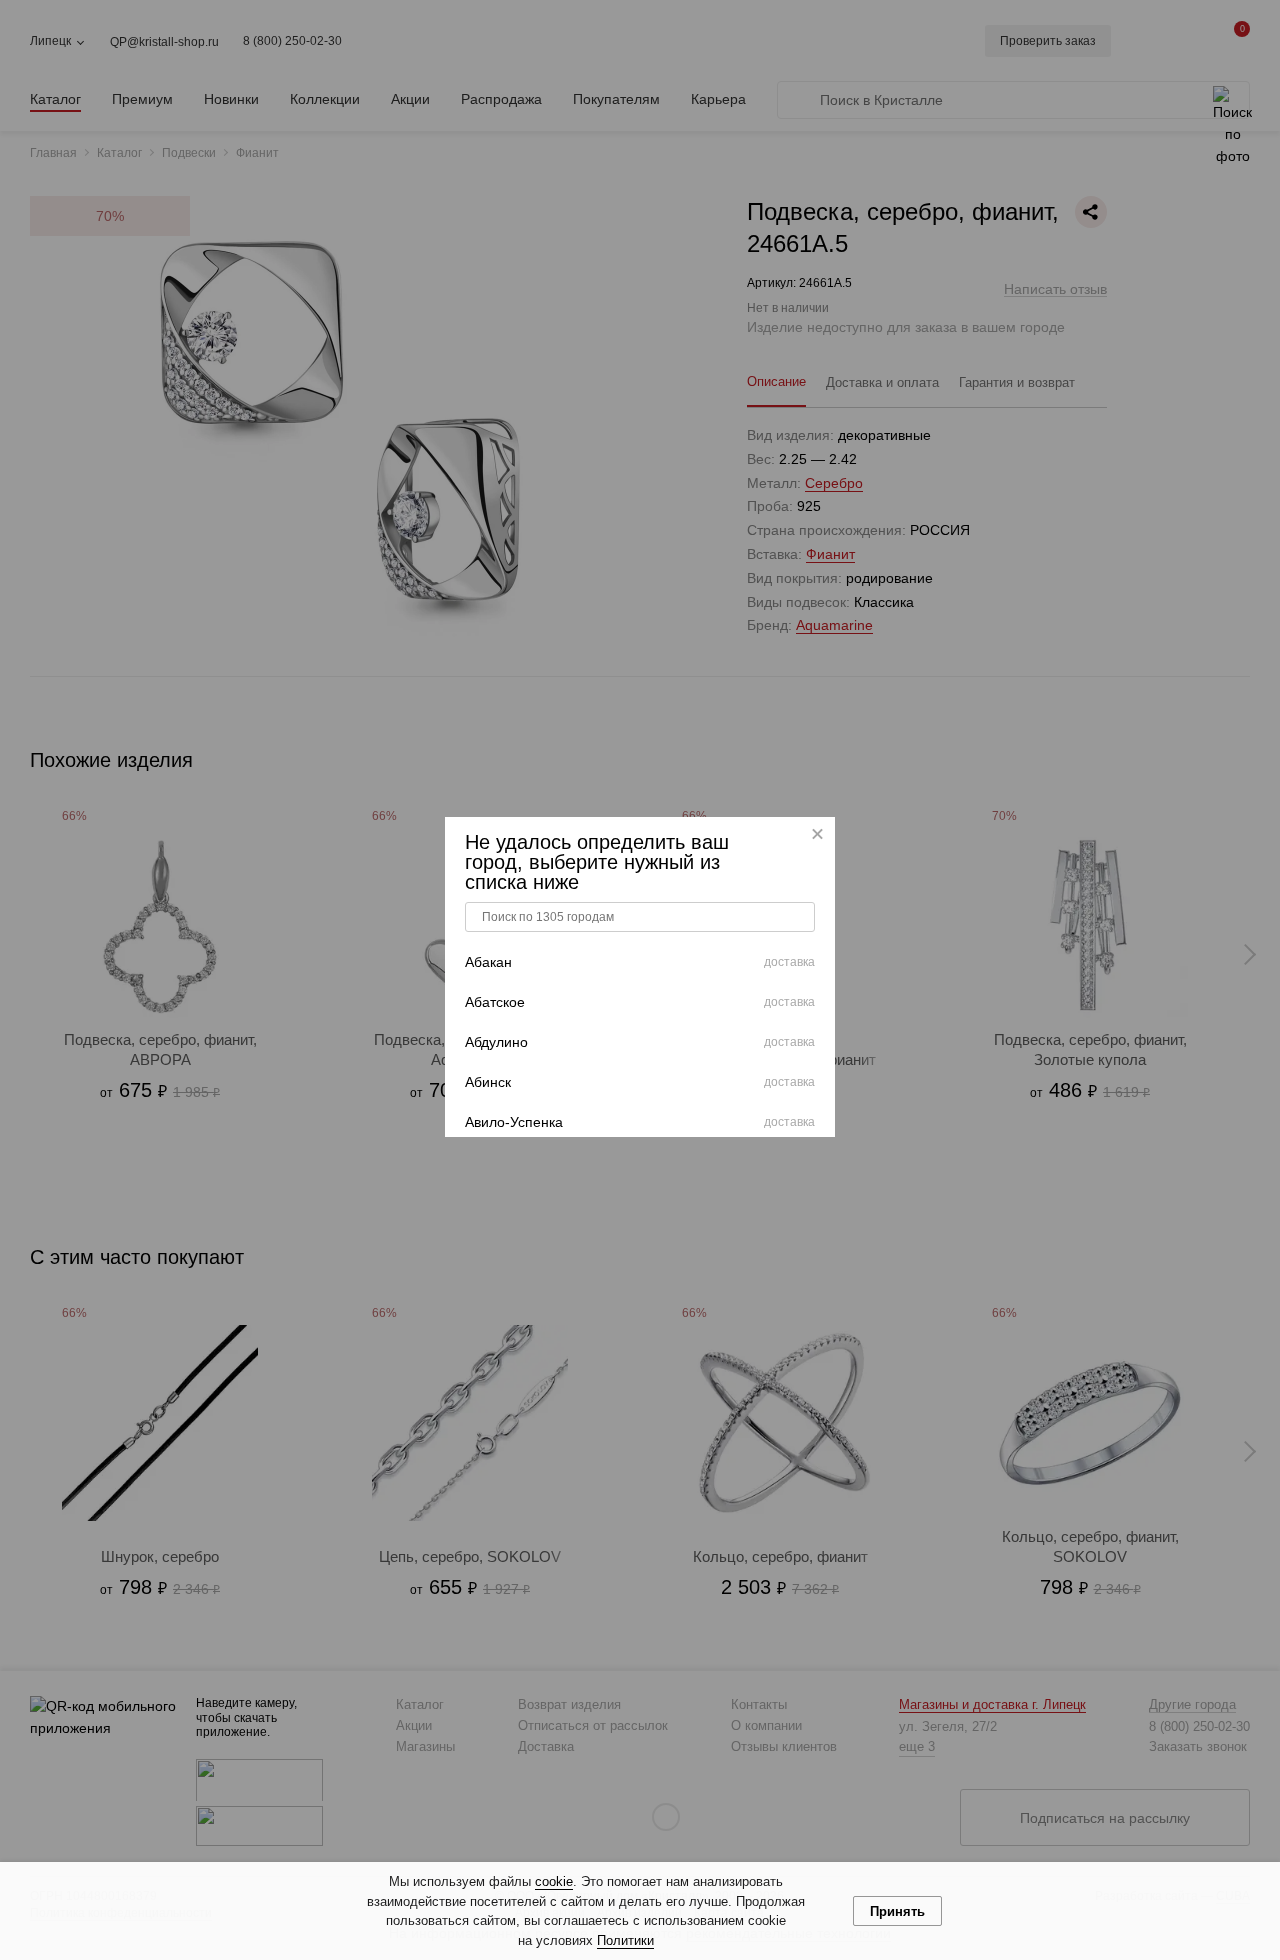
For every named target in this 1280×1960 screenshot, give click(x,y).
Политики (625, 1940)
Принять (897, 1911)
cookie (554, 1881)
